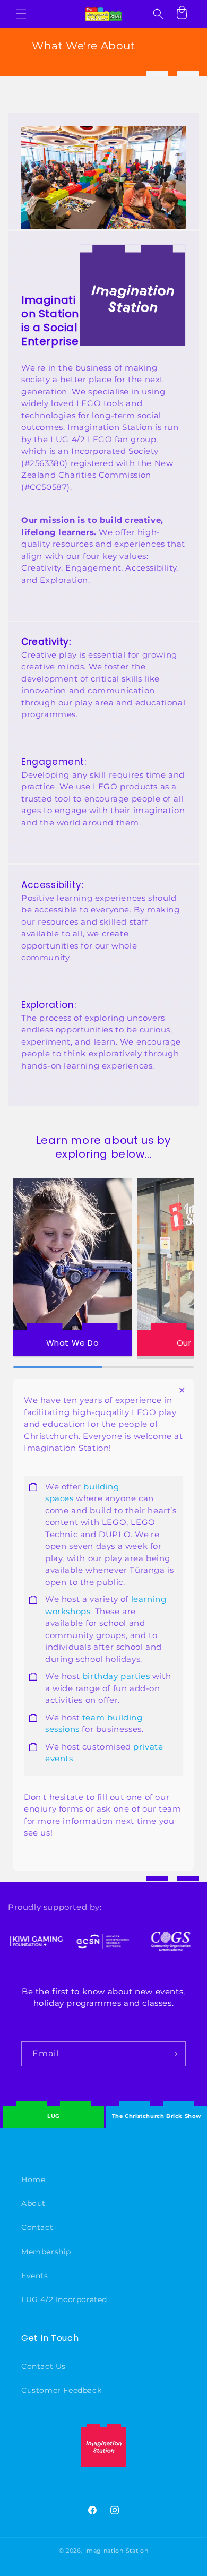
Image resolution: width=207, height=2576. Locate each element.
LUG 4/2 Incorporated (64, 2299)
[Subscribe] (174, 2054)
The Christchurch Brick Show (157, 2108)
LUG (54, 2116)
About (33, 2203)
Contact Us (44, 2366)
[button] (21, 14)
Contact (37, 2227)
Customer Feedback (61, 2390)
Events (35, 2276)
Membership (46, 2252)
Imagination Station (116, 2551)
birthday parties (116, 1676)
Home (33, 2179)
